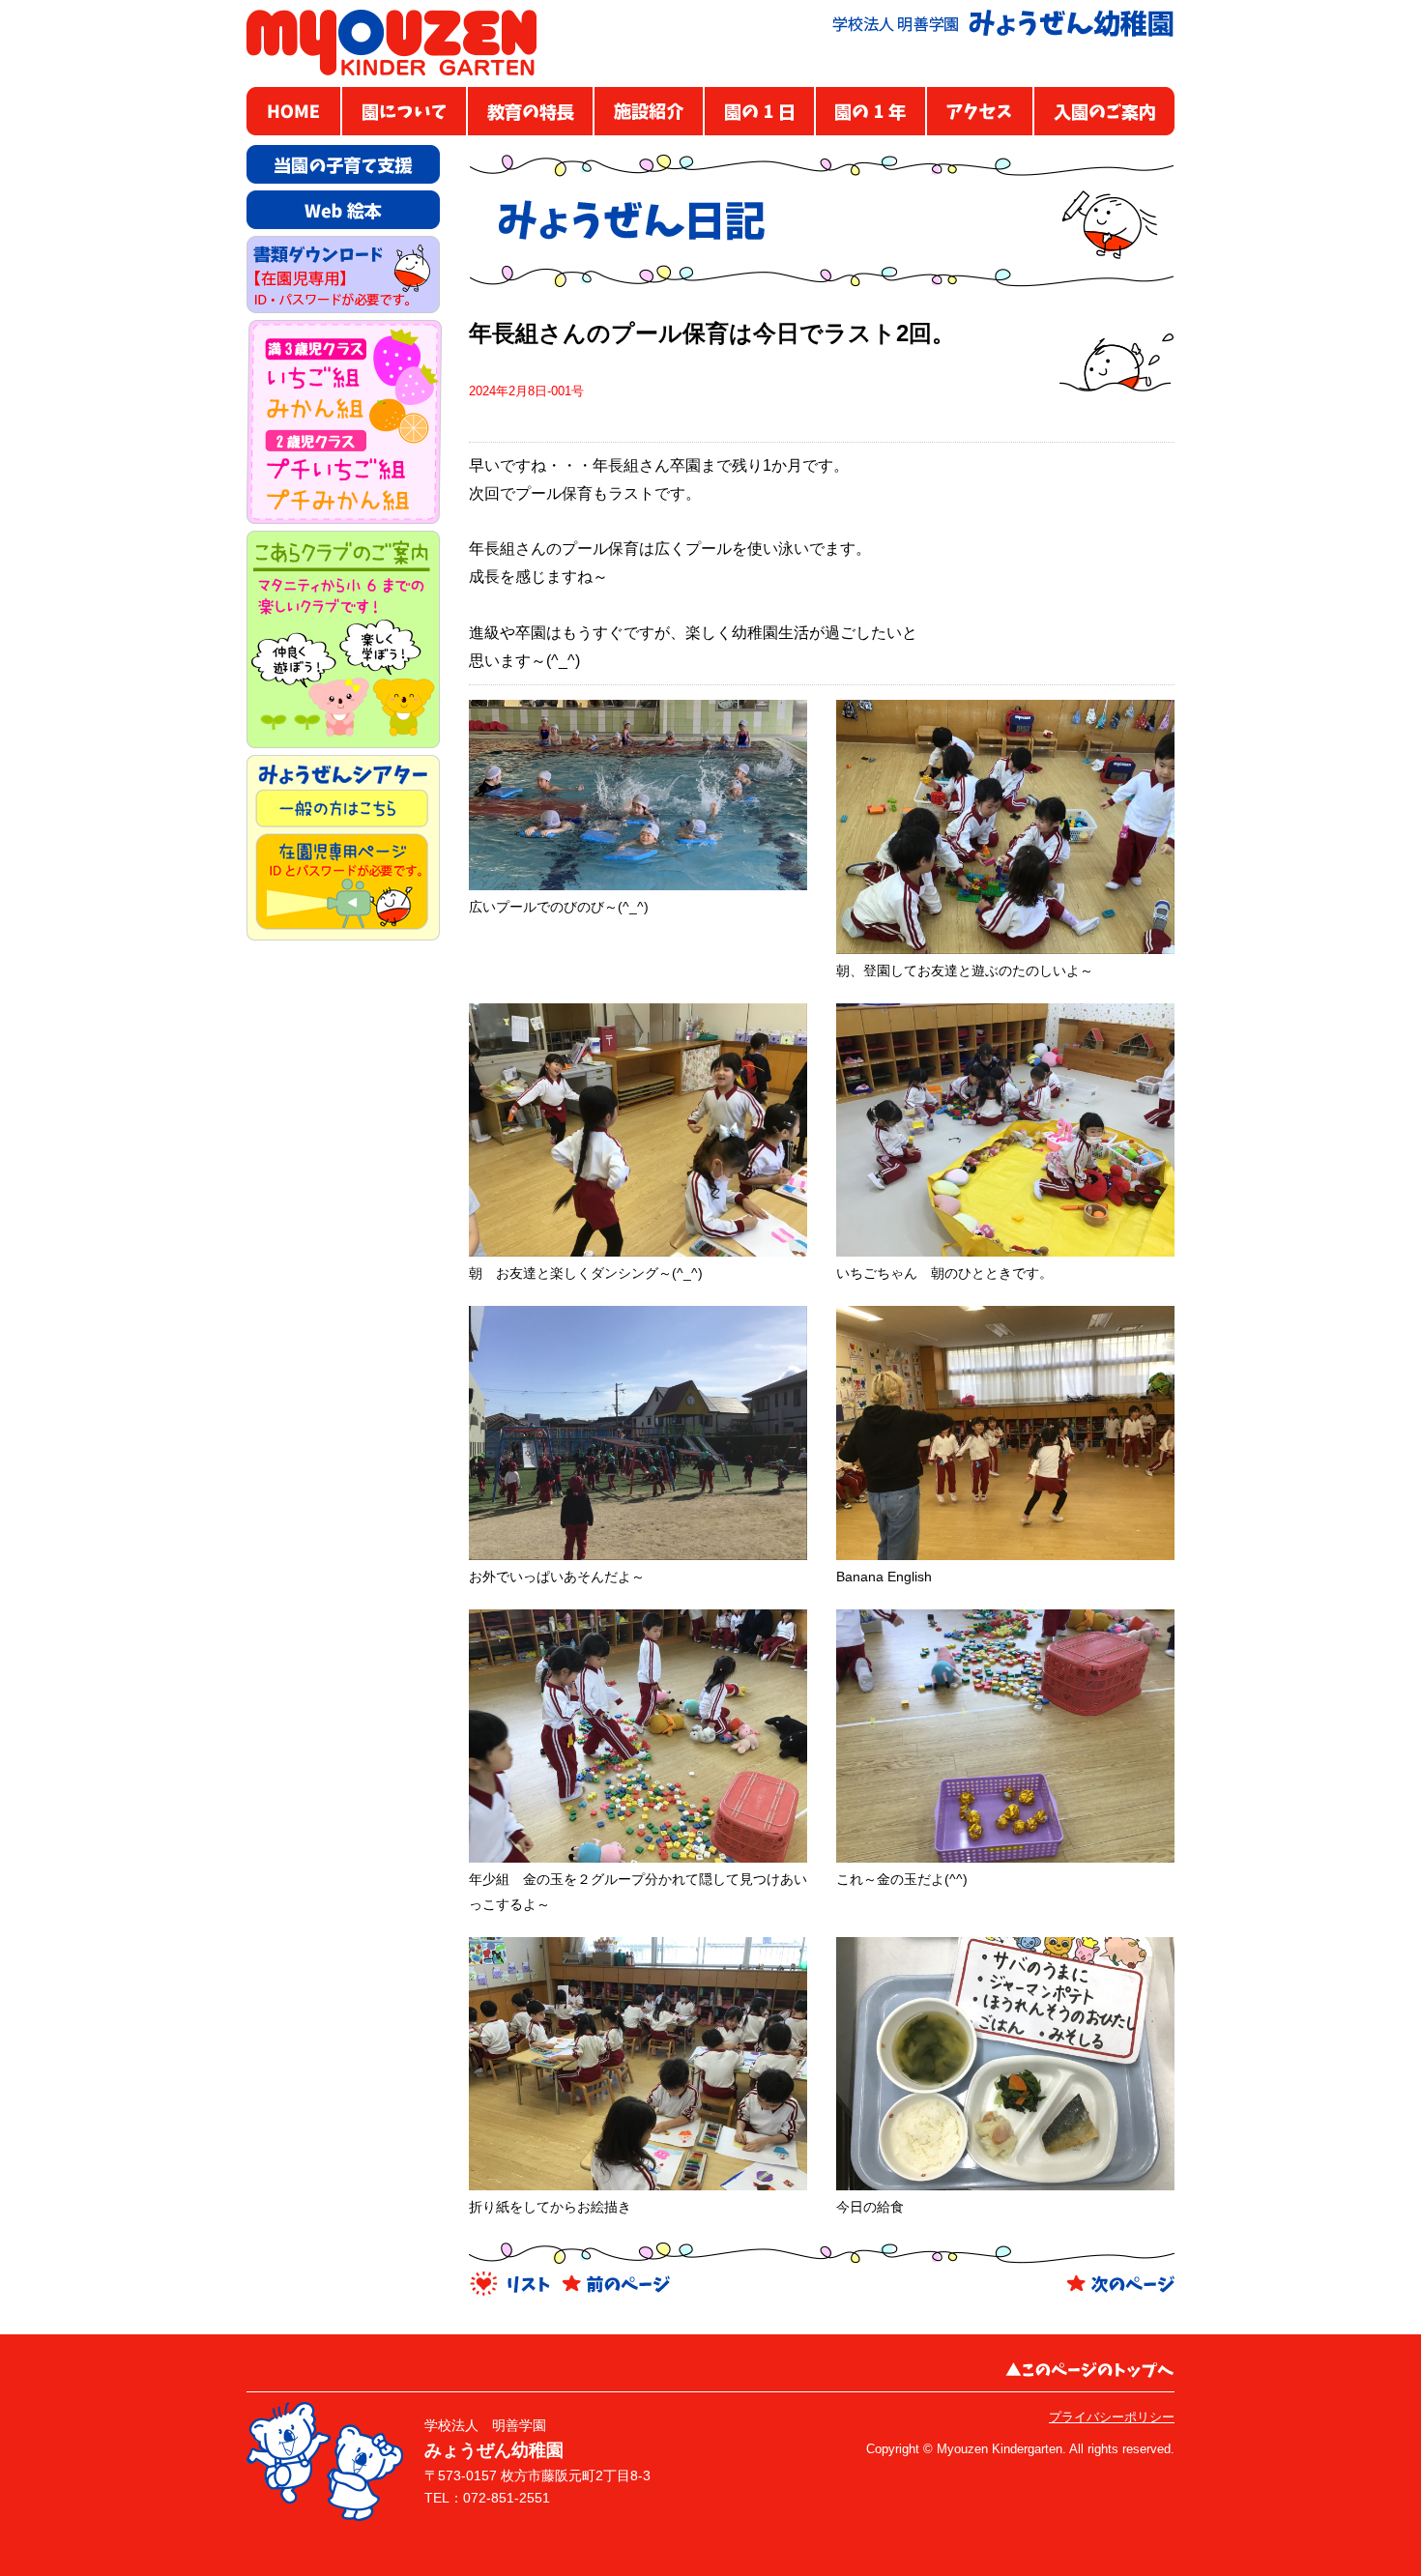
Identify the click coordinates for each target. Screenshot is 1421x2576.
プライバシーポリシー (1112, 2417)
